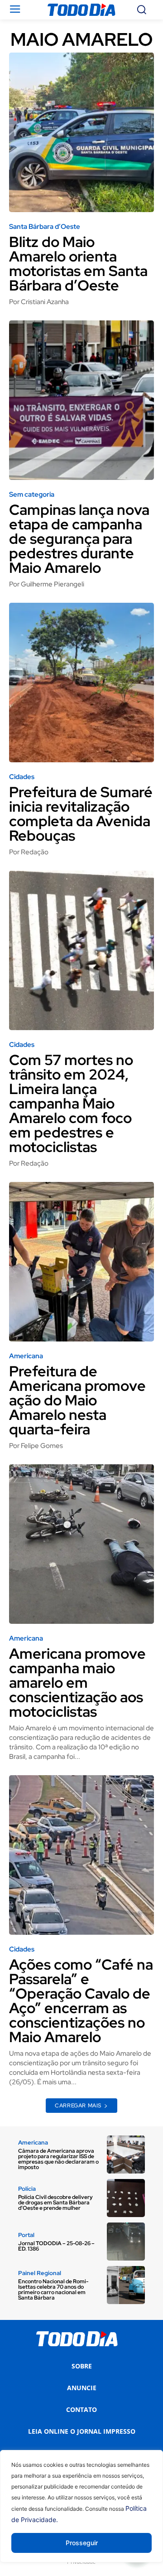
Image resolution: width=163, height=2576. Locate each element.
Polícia (27, 2189)
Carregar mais (78, 2106)
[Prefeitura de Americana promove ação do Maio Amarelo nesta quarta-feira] (81, 1262)
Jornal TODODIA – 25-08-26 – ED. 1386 (56, 2246)
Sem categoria (32, 495)
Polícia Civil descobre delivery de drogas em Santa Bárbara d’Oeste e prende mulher (55, 2203)
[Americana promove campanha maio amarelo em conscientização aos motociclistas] (81, 1544)
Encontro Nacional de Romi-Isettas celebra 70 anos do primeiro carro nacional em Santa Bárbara (53, 2290)
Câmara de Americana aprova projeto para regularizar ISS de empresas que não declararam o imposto (58, 2159)
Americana (26, 1356)
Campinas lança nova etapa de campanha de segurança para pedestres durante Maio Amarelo (79, 539)
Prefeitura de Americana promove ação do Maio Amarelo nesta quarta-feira (77, 1400)
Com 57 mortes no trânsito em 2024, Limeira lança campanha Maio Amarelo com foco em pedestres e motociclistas (71, 1103)
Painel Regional (40, 2273)
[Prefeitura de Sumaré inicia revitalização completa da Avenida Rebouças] (81, 683)
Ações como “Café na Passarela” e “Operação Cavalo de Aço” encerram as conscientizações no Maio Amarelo (81, 2001)
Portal (26, 2235)
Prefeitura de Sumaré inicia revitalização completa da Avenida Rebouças (81, 814)
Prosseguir (82, 2543)
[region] (81, 2513)
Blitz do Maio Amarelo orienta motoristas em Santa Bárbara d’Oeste (78, 264)
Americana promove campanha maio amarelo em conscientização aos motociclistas (77, 1683)
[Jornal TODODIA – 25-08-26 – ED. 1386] (126, 2242)
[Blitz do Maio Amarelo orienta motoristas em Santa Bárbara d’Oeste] (81, 132)
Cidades (22, 777)
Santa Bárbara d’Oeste (45, 227)
